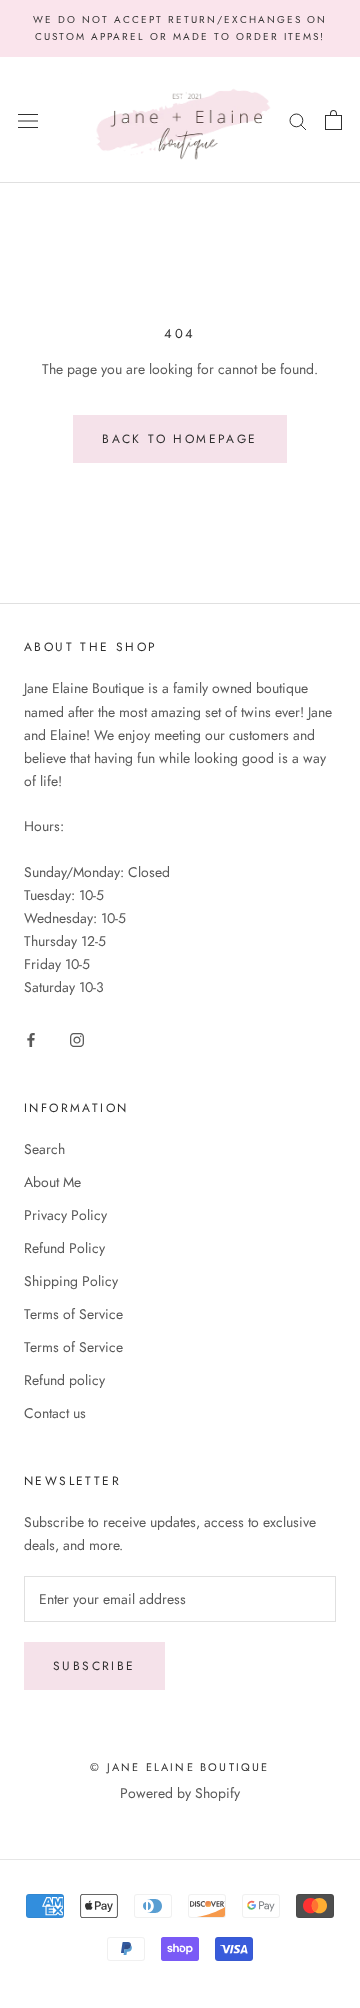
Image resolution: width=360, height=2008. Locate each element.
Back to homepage (179, 439)
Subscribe (94, 1666)
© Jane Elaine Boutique (179, 1767)
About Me (52, 1182)
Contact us (55, 1413)
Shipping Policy (71, 1281)
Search (44, 1149)
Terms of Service (73, 1314)
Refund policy (64, 1380)
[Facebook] (31, 1039)
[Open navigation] (28, 120)
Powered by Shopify (180, 1793)
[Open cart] (333, 120)
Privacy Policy (65, 1215)
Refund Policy (64, 1248)
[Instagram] (77, 1039)
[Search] (298, 119)
